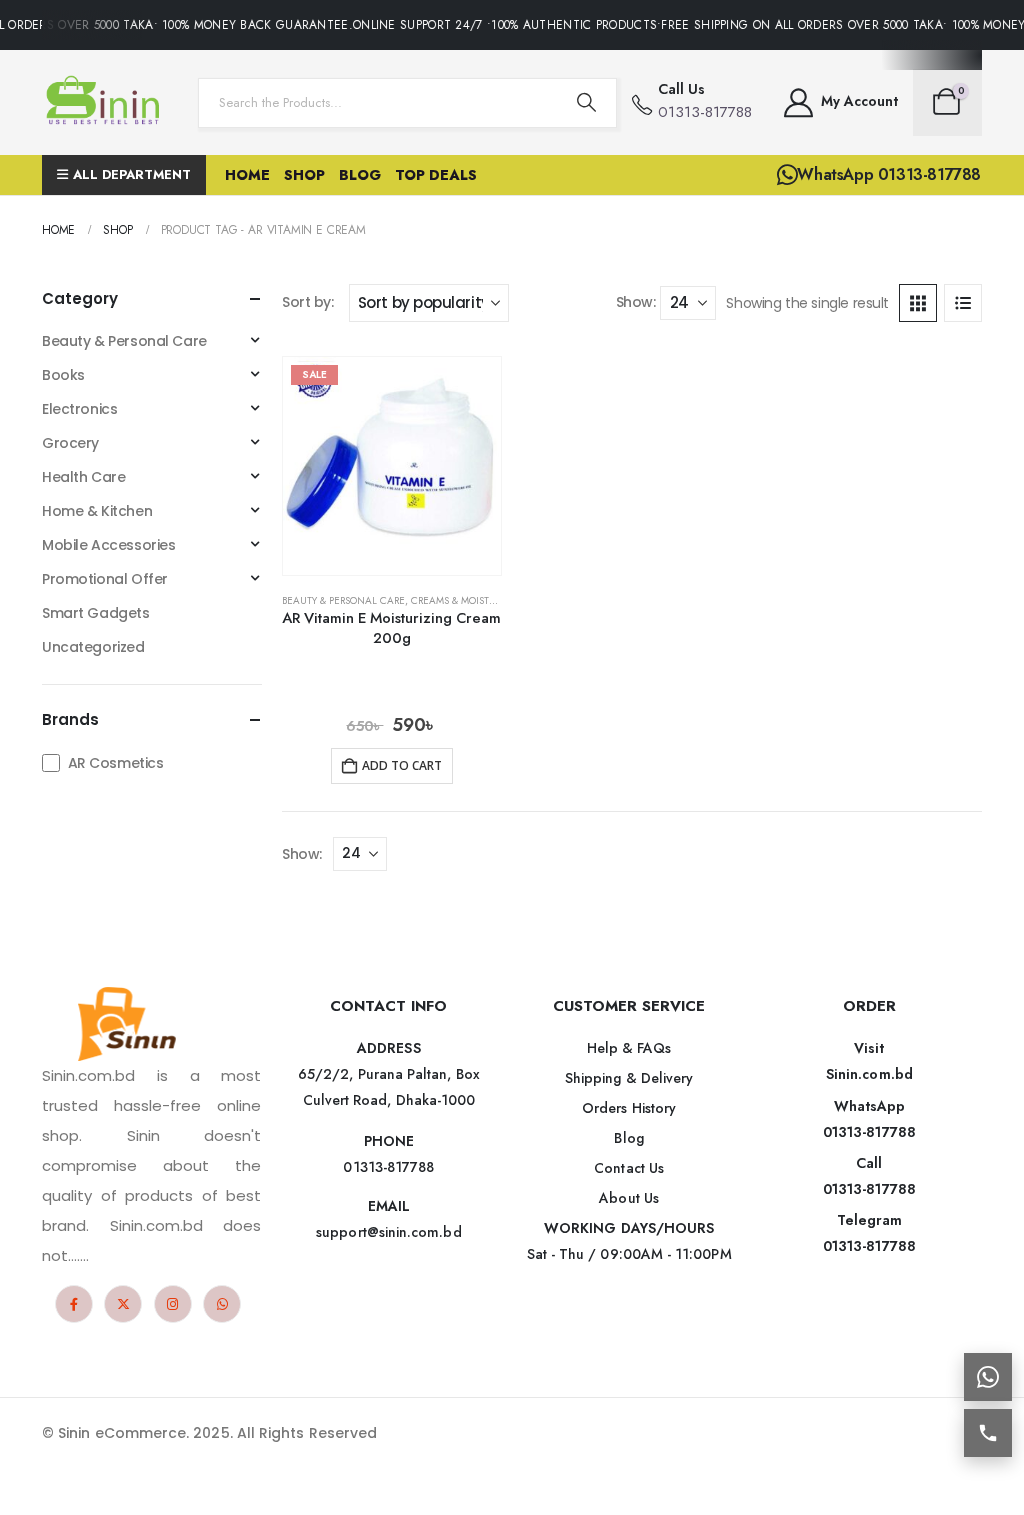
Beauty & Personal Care (343, 600)
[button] (918, 303)
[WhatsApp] (222, 1304)
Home (247, 175)
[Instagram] (173, 1304)
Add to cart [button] (402, 765)
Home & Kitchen (97, 511)
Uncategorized (93, 647)
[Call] (988, 1433)
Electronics (79, 409)
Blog (360, 175)
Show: (636, 302)
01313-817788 (869, 1132)
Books (63, 375)
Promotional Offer (105, 579)
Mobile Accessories (108, 545)
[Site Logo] (107, 102)
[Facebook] (74, 1304)
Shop (304, 175)
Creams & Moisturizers (468, 600)
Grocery (70, 443)
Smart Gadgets (96, 613)
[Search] (587, 103)
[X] (123, 1304)
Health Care (83, 477)
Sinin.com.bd (869, 1074)
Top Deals (436, 175)
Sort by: (308, 302)
